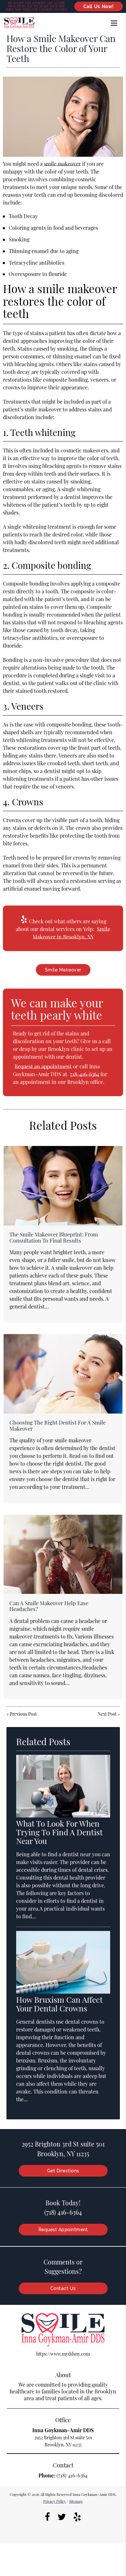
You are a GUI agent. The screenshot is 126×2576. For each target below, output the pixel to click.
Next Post (107, 1714)
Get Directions (63, 2171)
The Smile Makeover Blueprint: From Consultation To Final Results (54, 1237)
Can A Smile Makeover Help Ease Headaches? (49, 1606)
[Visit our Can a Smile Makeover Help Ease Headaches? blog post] (63, 1554)
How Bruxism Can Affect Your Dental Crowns (59, 2004)
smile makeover (62, 164)
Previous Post (23, 1714)
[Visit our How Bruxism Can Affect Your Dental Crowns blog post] (63, 1992)
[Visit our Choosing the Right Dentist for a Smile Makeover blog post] (63, 1374)
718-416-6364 (85, 1074)
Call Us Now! (99, 6)
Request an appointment (43, 1066)
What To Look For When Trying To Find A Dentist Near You (59, 1832)
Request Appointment (63, 2230)
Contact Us (63, 2288)
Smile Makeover (63, 970)
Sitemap (76, 2501)
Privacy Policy (55, 2501)
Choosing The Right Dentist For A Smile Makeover (58, 1425)
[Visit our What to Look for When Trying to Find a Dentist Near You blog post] (63, 1816)
